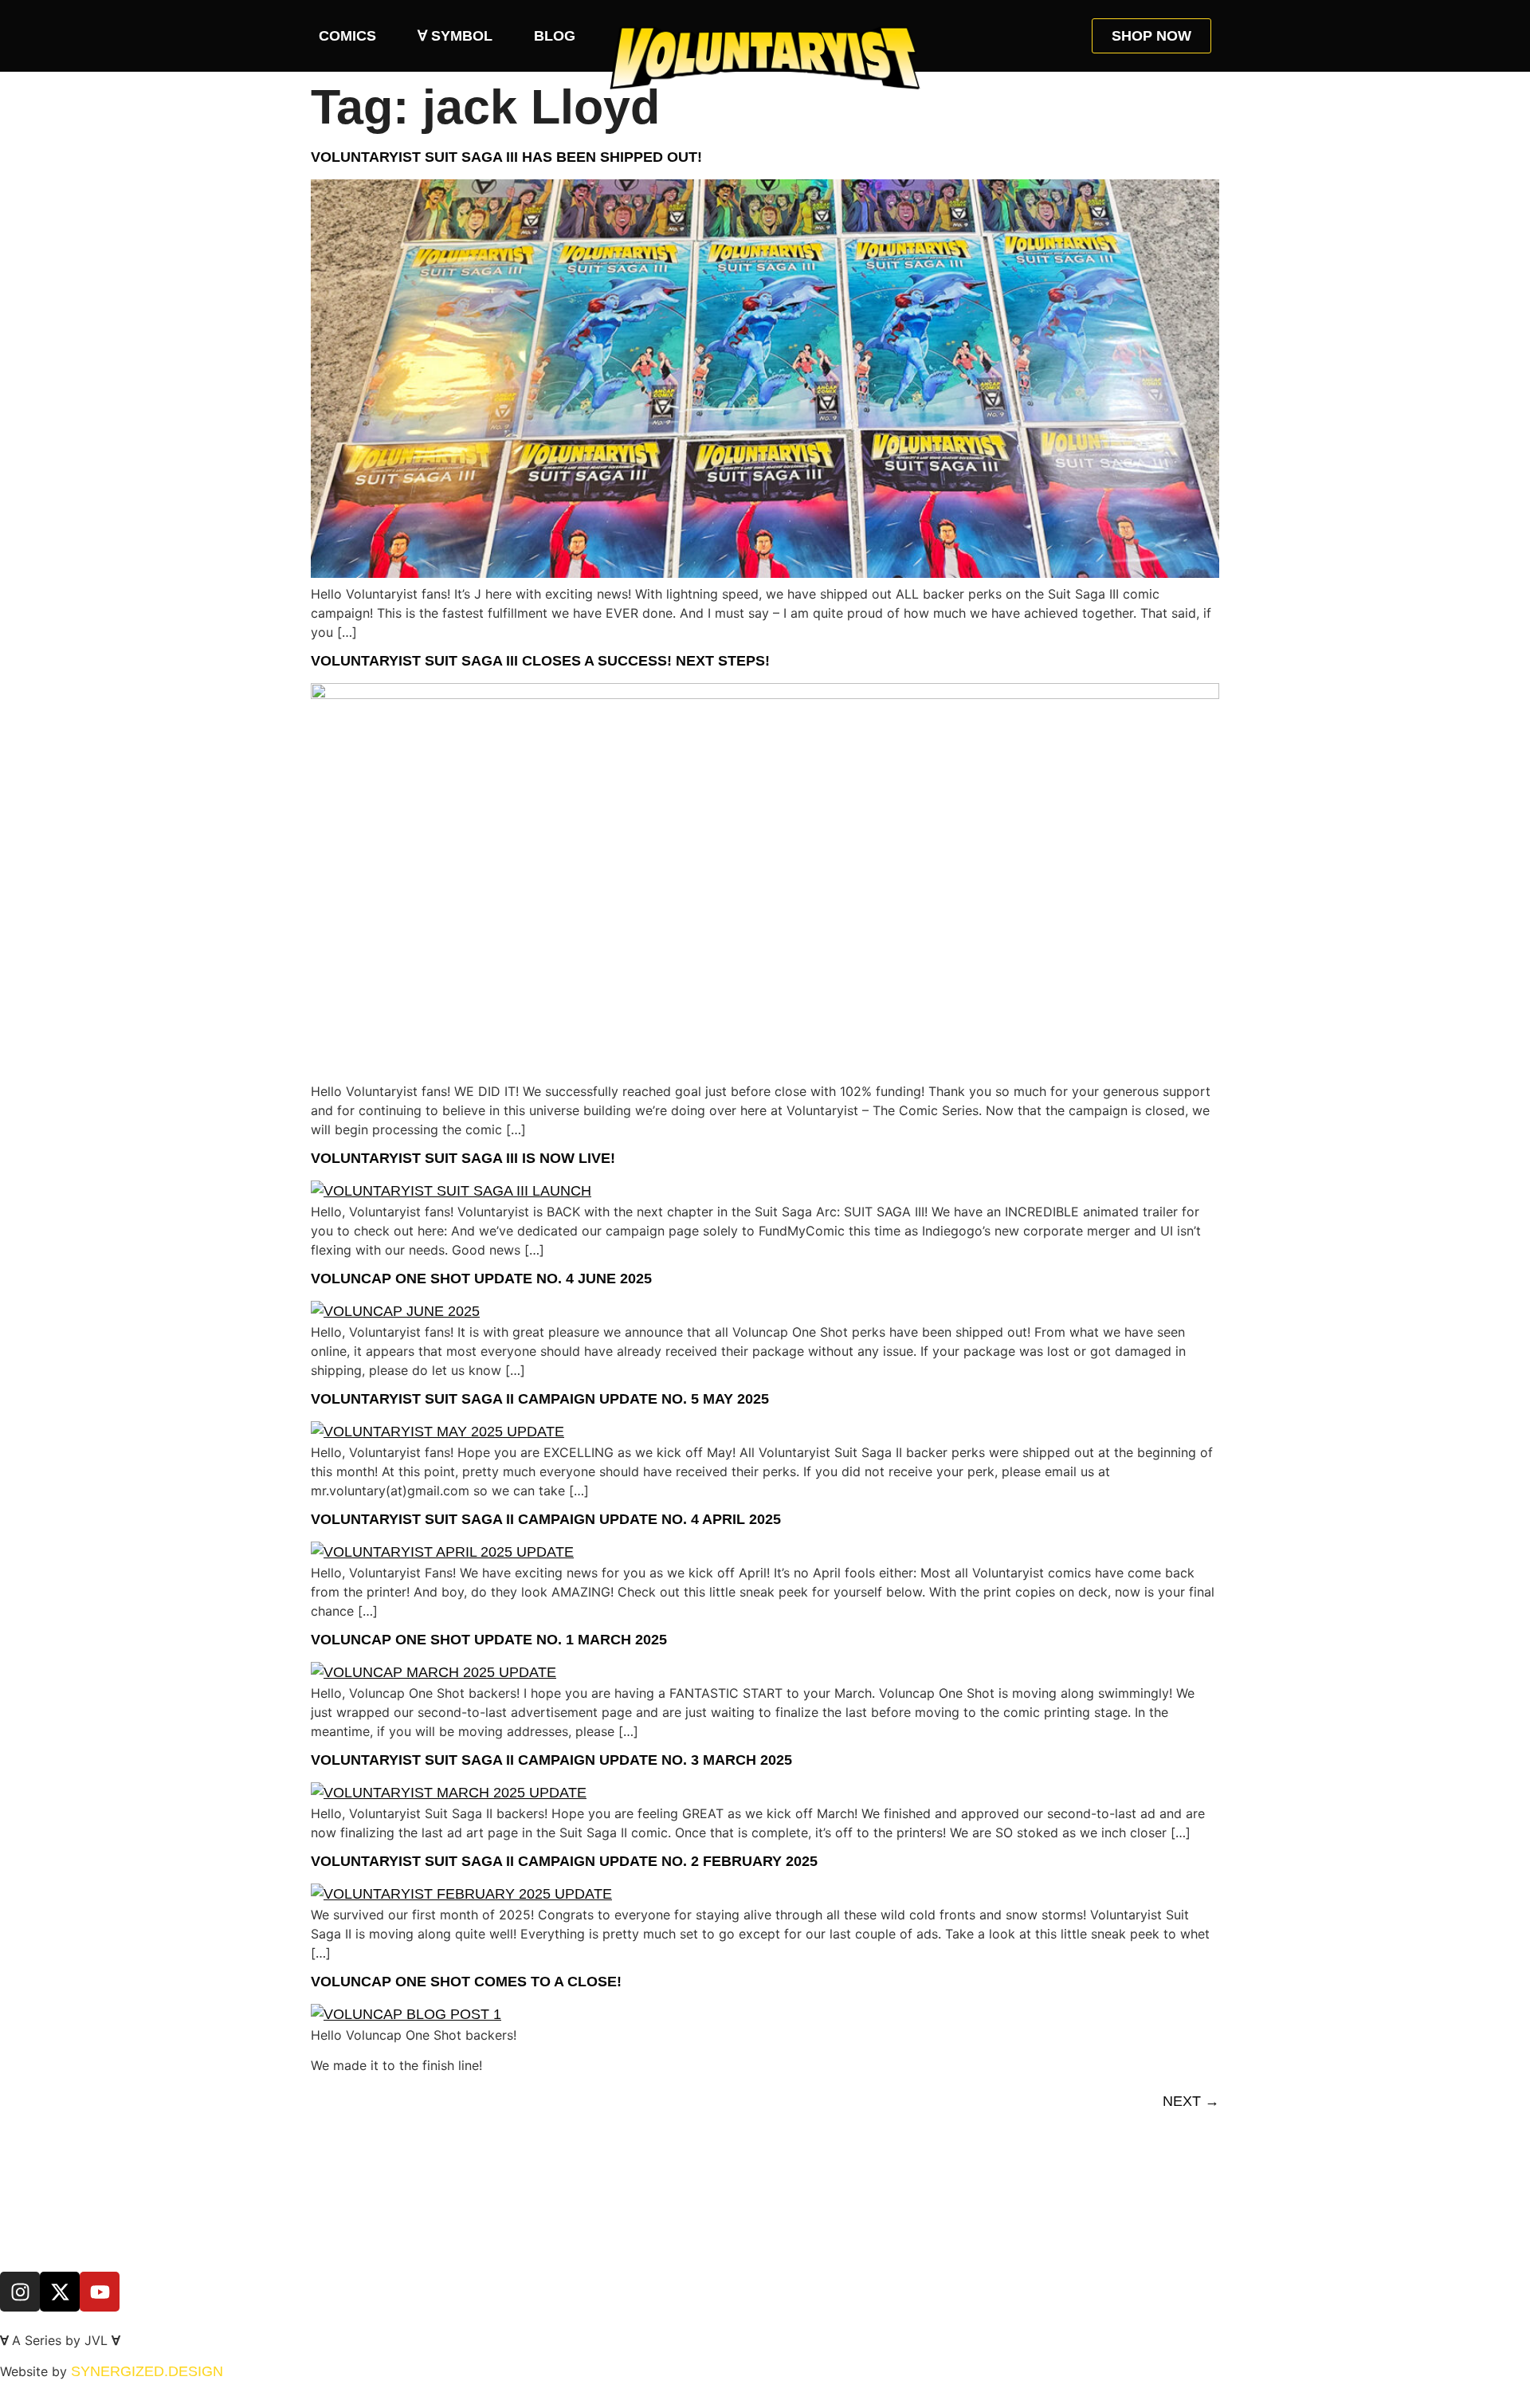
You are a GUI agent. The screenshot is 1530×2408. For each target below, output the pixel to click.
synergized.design (147, 2371)
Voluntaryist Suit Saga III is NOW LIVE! (463, 1158)
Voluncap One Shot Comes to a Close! (466, 1982)
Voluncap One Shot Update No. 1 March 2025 (489, 1640)
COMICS (347, 36)
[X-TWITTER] (60, 2292)
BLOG (555, 36)
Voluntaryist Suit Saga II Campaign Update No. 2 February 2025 (564, 1861)
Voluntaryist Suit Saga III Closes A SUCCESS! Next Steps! (540, 661)
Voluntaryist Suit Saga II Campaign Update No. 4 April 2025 (546, 1519)
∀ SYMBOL (455, 36)
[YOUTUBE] (100, 2292)
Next (1191, 2101)
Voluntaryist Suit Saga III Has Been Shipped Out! (506, 157)
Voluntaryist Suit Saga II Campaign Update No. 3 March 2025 (551, 1760)
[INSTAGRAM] (20, 2292)
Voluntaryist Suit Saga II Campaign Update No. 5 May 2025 (540, 1399)
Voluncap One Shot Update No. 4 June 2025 (481, 1279)
